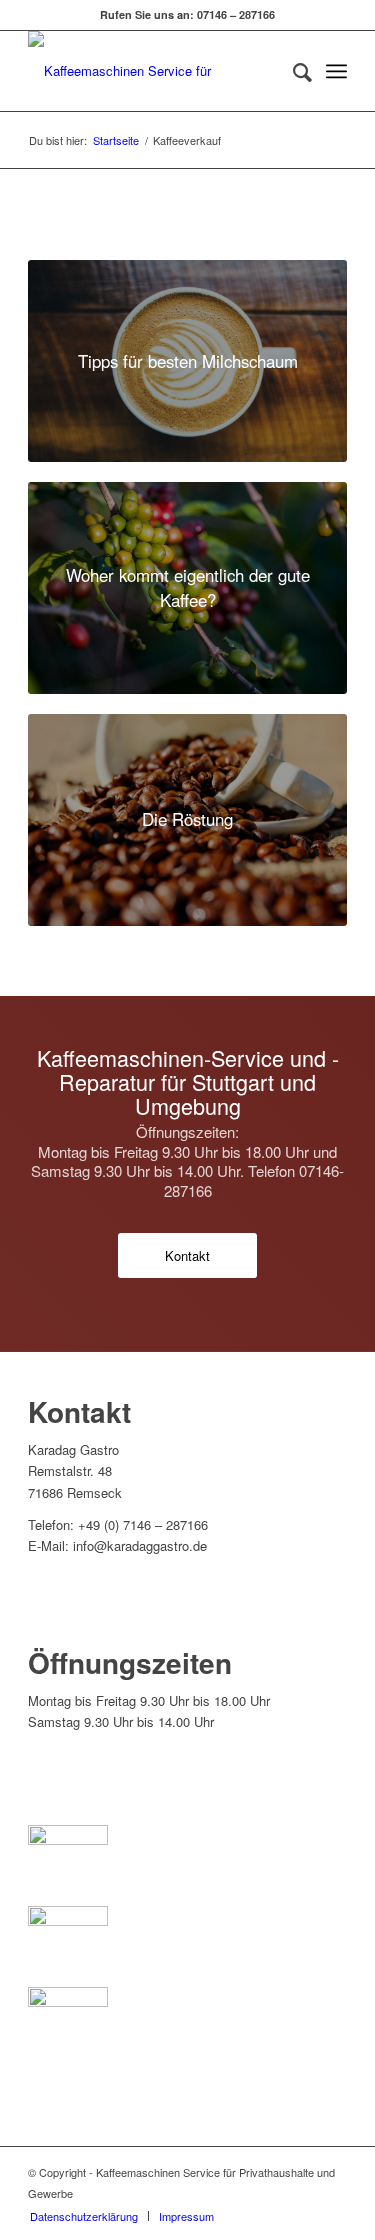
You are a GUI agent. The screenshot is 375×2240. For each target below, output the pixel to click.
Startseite (116, 140)
